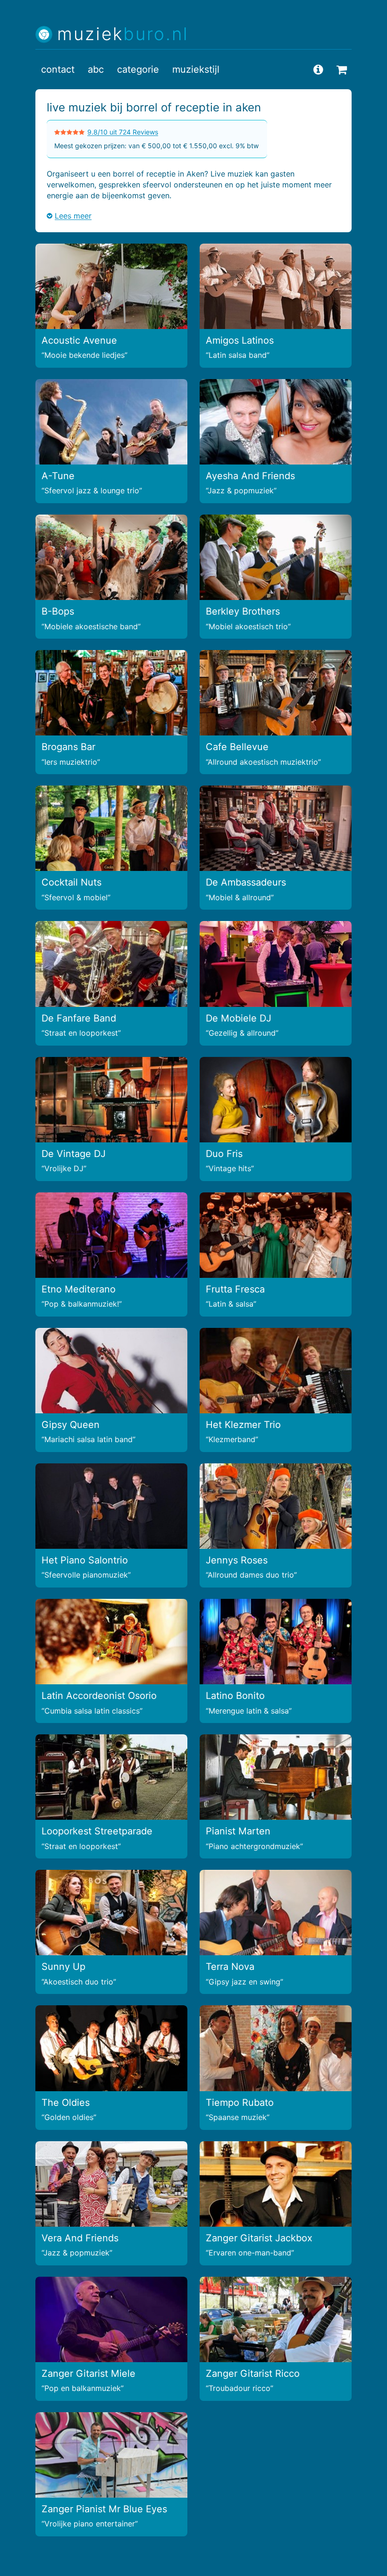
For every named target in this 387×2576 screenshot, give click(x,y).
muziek (123, 34)
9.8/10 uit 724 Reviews (123, 132)
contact (58, 69)
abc (96, 69)
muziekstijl (196, 69)
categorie (138, 69)
